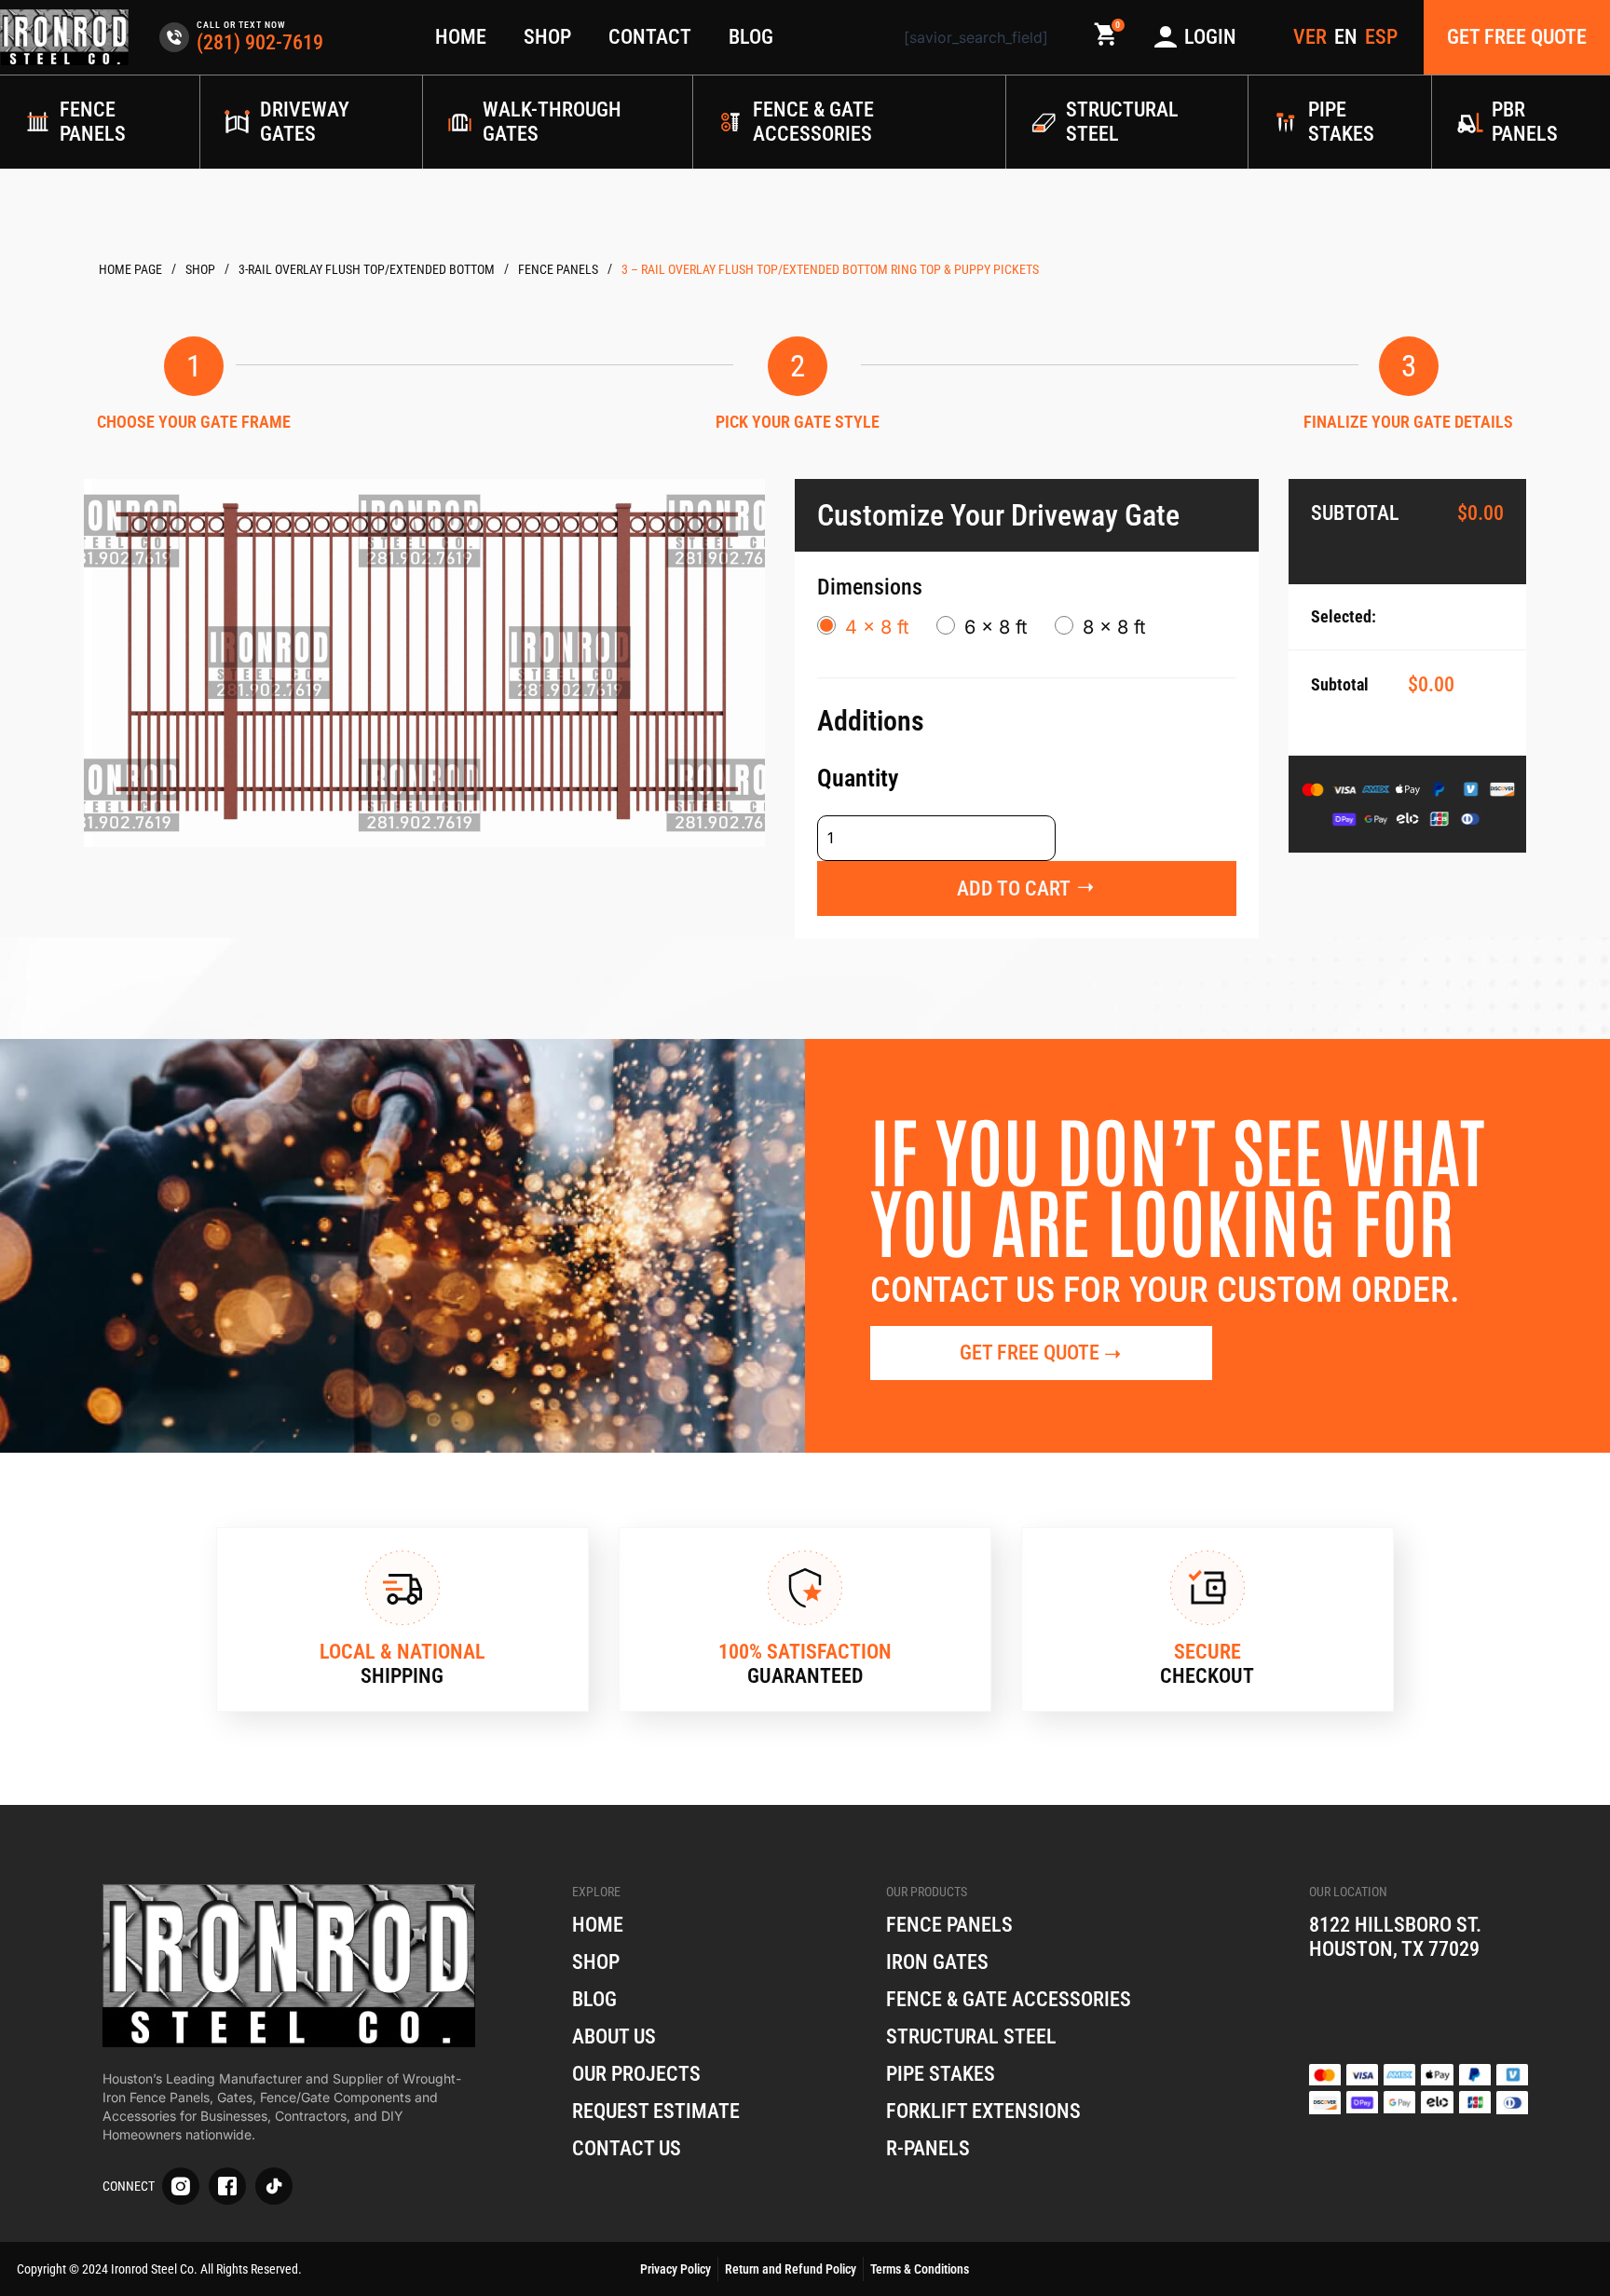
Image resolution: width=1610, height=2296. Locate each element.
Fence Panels (558, 269)
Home (461, 37)
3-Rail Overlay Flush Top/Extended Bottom (367, 269)
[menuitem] (1346, 37)
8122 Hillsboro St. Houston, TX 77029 (1395, 1937)
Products (200, 270)
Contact (650, 37)
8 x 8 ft (1114, 627)
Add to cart (1014, 888)
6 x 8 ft (996, 627)
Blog (751, 37)
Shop (547, 37)
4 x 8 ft (877, 627)
